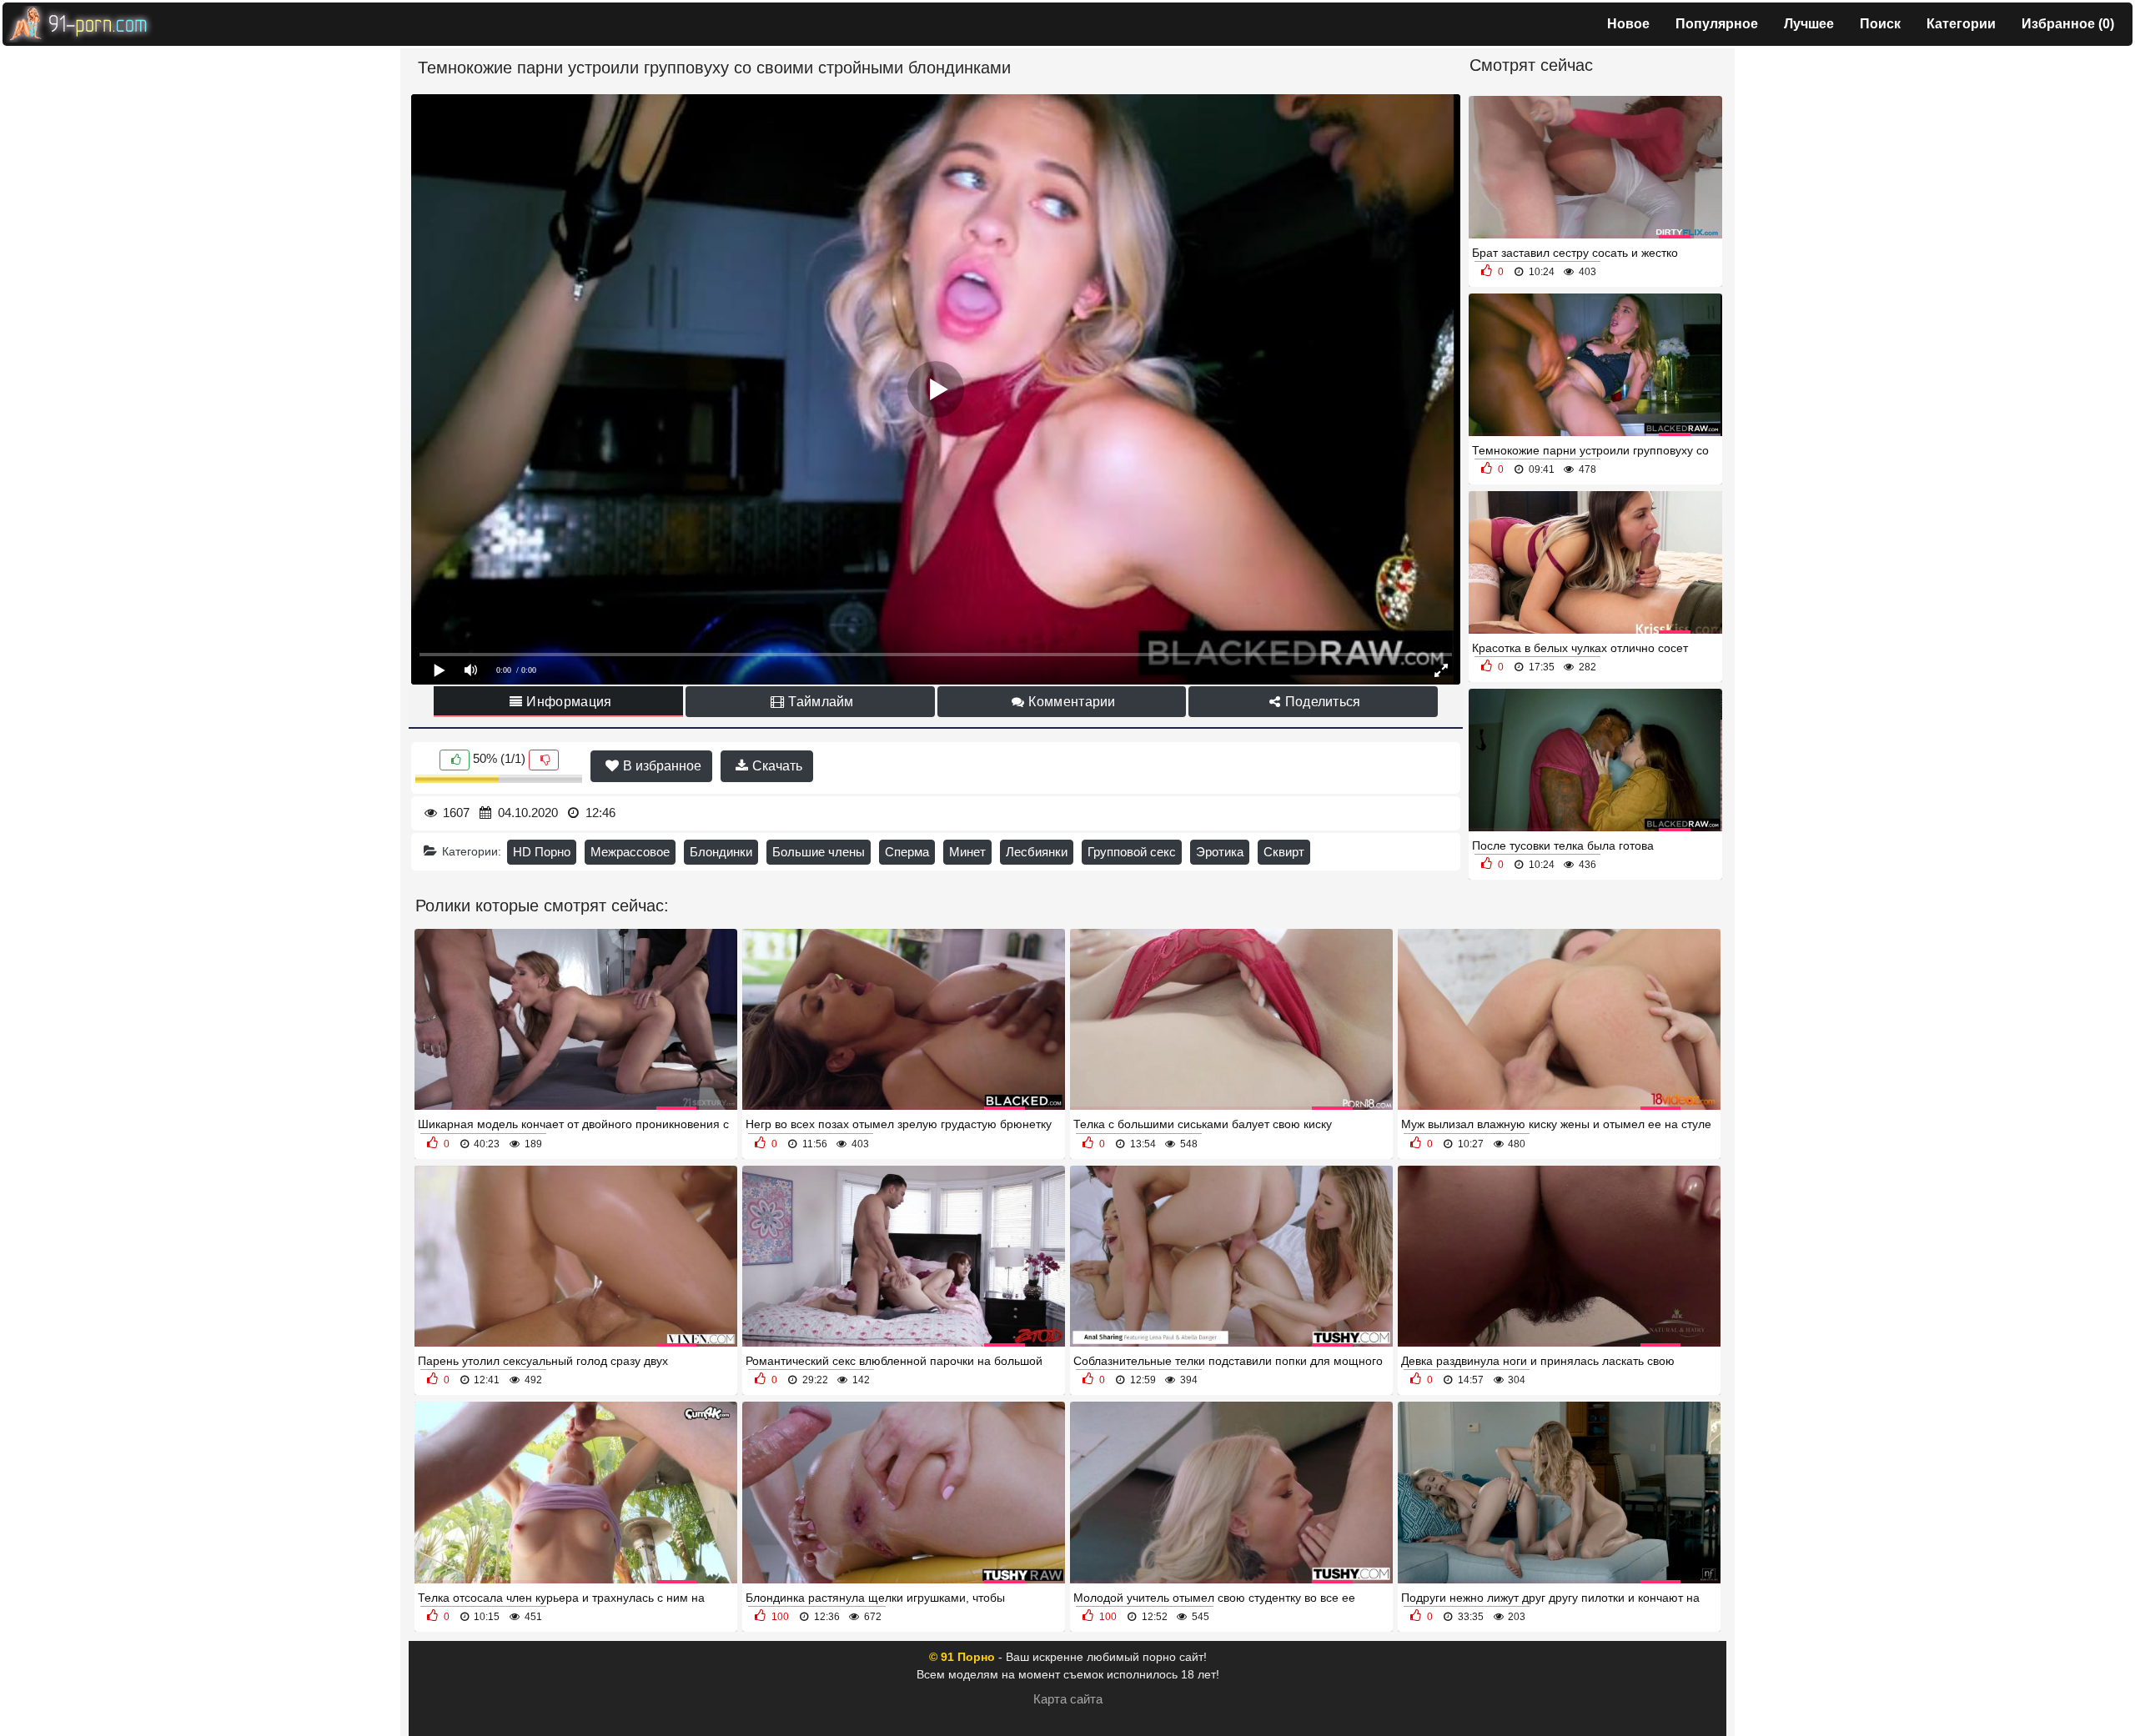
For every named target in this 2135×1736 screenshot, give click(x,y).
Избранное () (2068, 24)
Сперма (907, 852)
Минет (967, 852)
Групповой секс (1132, 852)
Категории (1961, 24)
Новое (1628, 24)
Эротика (1220, 852)
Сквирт (1284, 852)
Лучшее (1809, 24)
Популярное (1717, 24)
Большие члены (819, 852)
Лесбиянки (1037, 852)
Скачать (776, 766)
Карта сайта (1068, 1699)
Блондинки (721, 852)
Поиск (1880, 24)
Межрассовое (630, 852)
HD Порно (542, 852)
